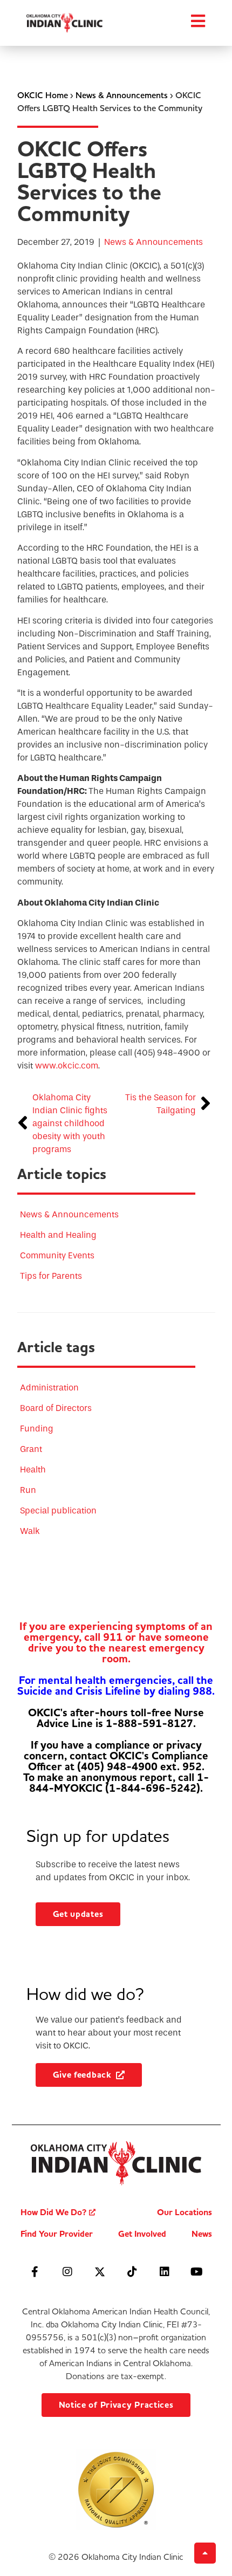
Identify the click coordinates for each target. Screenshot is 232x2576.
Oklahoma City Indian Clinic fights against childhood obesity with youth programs (70, 1123)
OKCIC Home (43, 95)
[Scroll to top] (205, 2553)
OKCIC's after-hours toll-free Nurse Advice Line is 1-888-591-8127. (116, 1718)
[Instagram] (67, 2272)
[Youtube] (197, 2272)
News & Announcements (122, 95)
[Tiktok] (132, 2272)
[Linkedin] (165, 2272)
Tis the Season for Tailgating (161, 1104)
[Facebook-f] (35, 2272)
